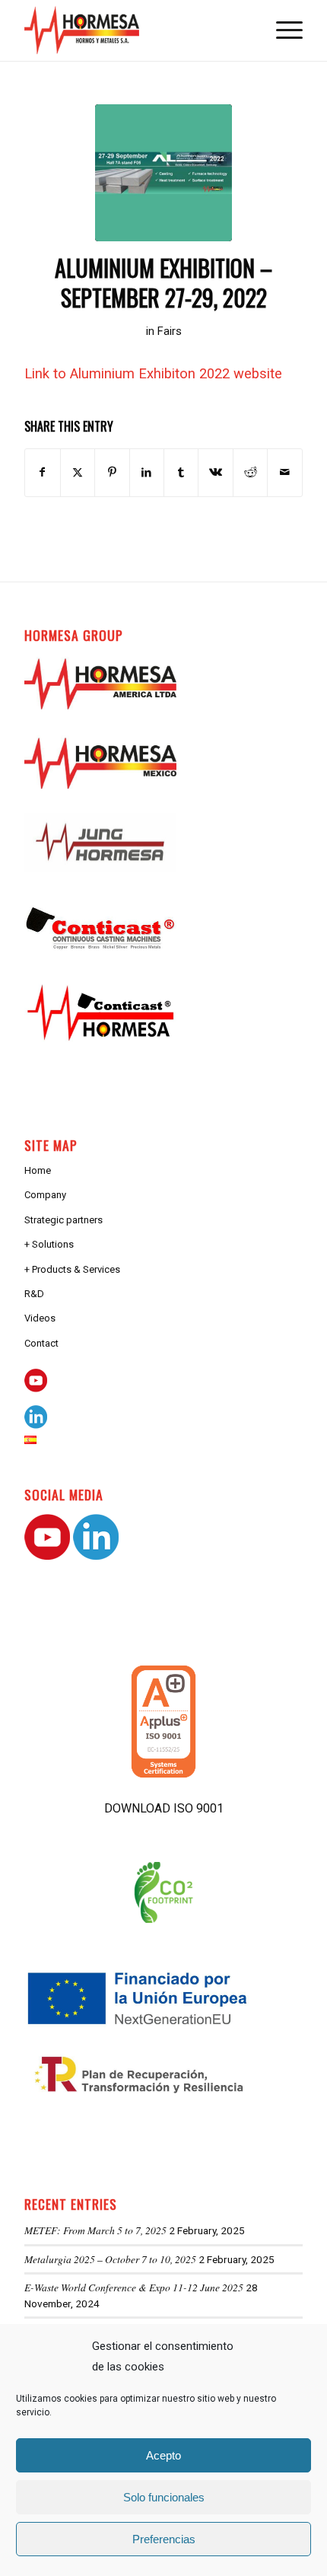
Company (45, 1195)
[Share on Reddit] (250, 472)
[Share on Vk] (215, 472)
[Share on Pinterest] (112, 472)
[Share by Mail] (284, 472)
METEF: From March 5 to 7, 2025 (95, 2230)
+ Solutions (49, 1244)
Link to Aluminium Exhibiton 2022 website (153, 373)
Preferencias (164, 2539)
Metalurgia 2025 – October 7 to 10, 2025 (110, 2259)
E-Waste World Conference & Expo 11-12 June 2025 (134, 2287)
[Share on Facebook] (42, 472)
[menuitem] (282, 30)
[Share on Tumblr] (181, 472)
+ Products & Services (72, 1269)
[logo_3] (135, 30)
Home (38, 1170)
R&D (34, 1294)
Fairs (170, 331)
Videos (40, 1318)
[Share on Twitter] (78, 472)
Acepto (163, 2455)
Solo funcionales (164, 2497)
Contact (41, 1343)
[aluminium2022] (163, 173)
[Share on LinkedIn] (147, 472)
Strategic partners (63, 1220)
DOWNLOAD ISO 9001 (164, 1808)
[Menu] (282, 30)
